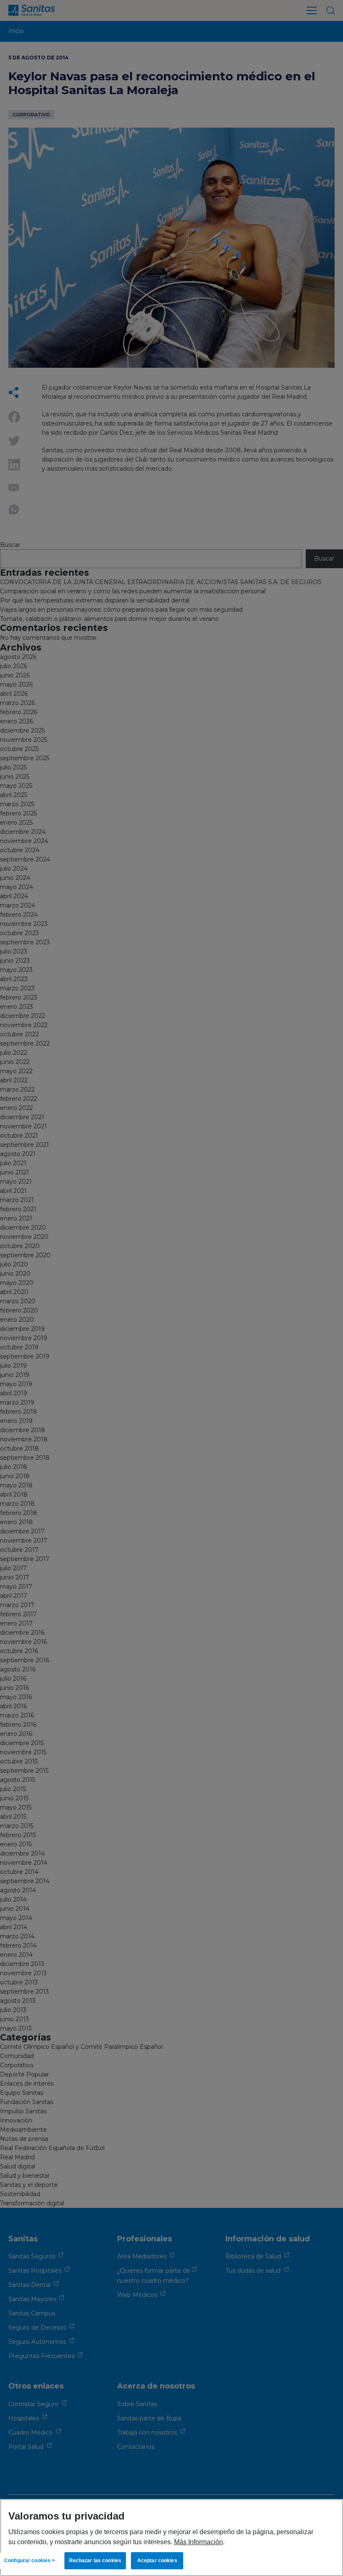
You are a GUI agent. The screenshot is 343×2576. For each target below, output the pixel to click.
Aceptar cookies (157, 2561)
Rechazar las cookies (95, 2561)
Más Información (198, 2542)
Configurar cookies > (29, 2561)
